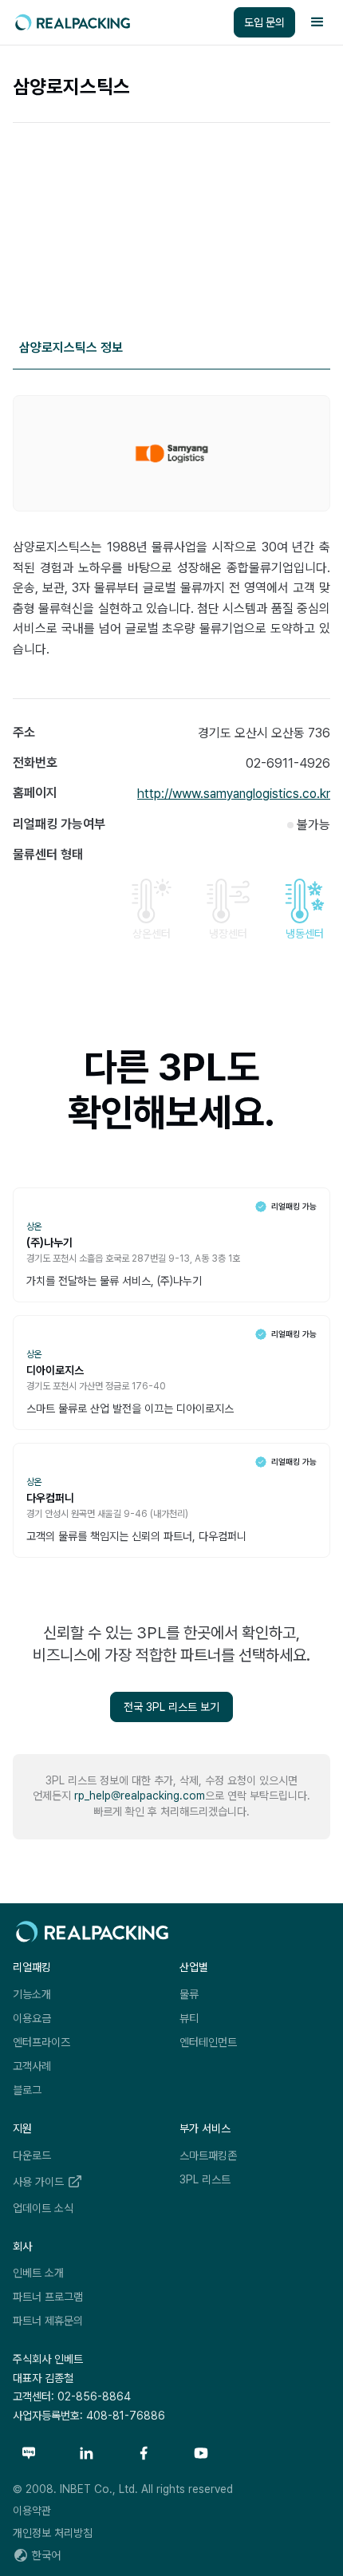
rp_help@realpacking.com (140, 1796)
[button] (317, 22)
